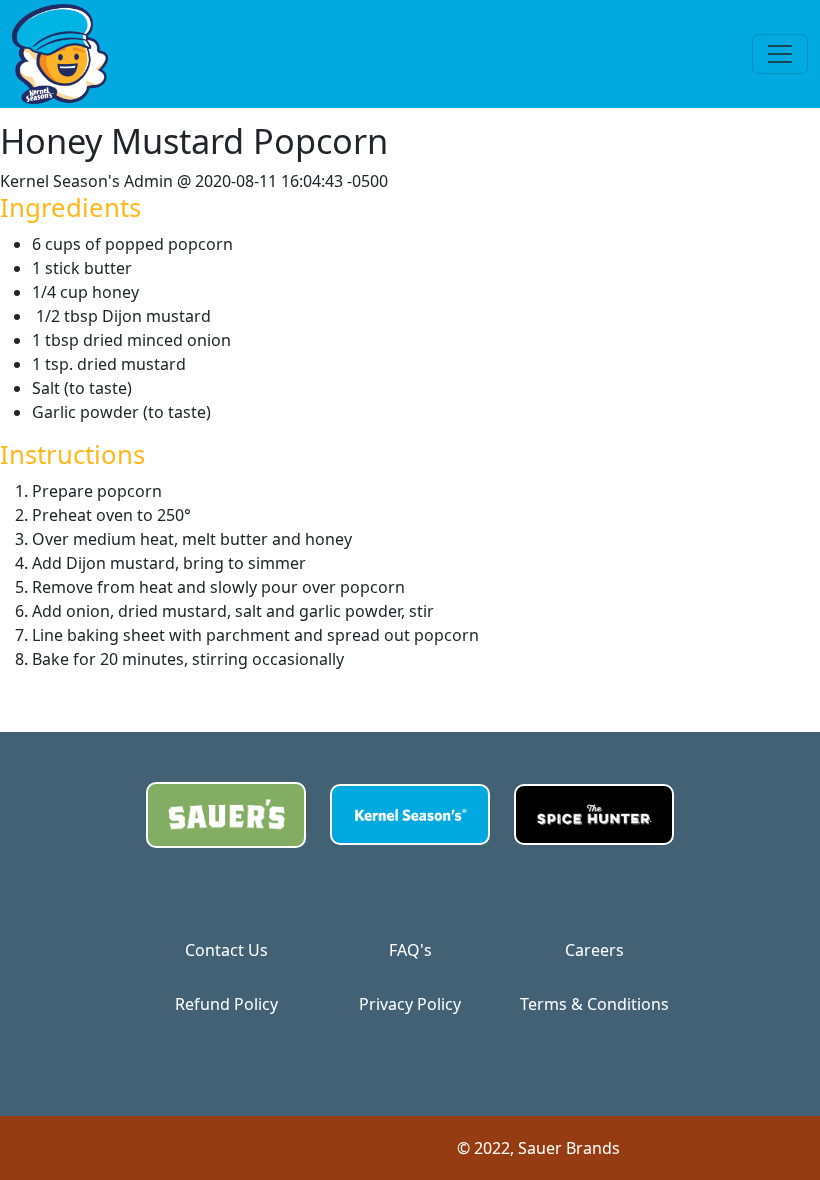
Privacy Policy (410, 1004)
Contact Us (226, 950)
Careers (594, 950)
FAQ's (410, 950)
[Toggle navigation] (780, 54)
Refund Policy (226, 1004)
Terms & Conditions (594, 1004)
